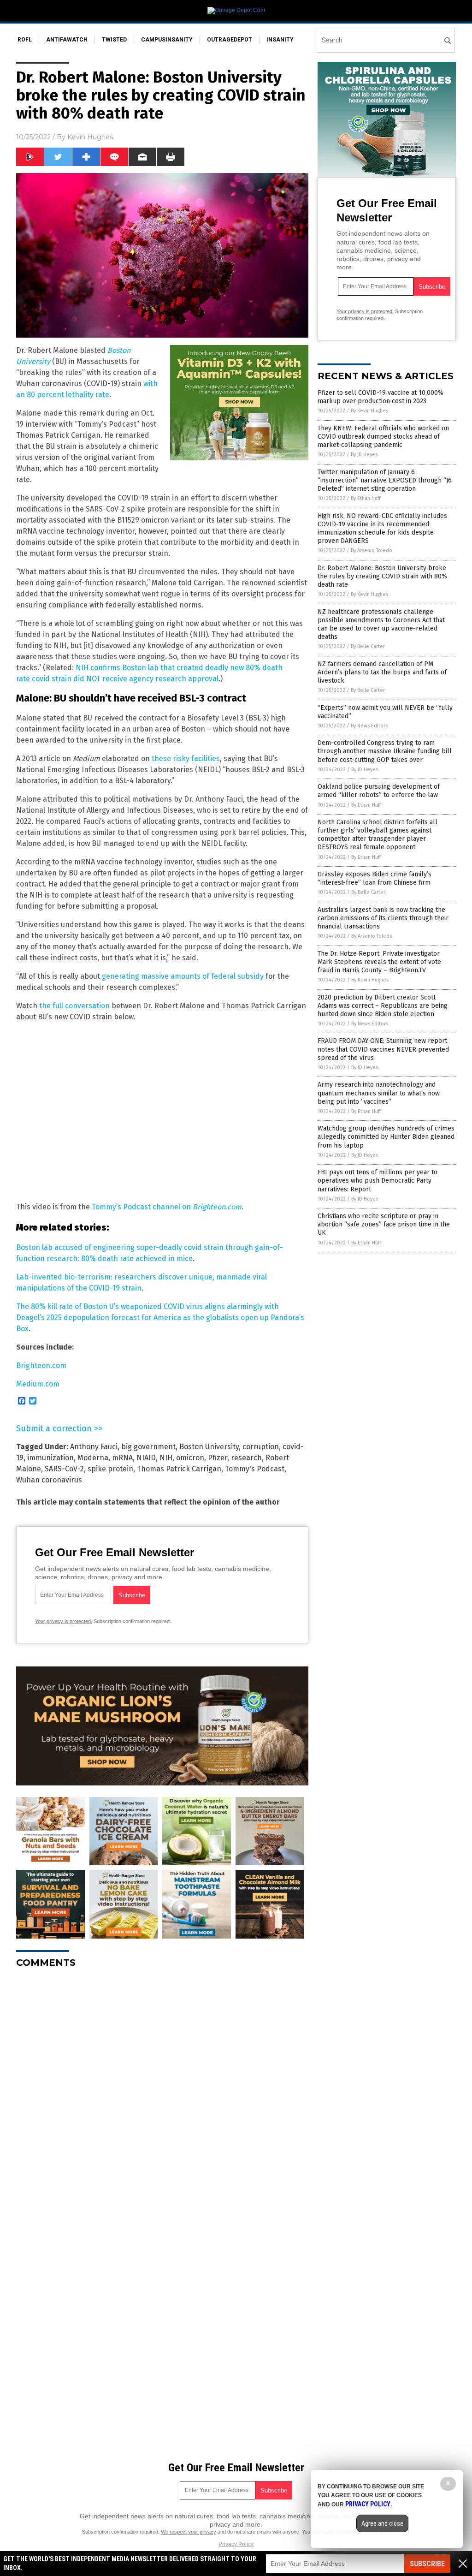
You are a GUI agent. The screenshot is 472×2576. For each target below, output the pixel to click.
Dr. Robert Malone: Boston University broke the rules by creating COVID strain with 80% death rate (382, 576)
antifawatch (67, 40)
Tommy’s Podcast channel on (167, 1207)
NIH (166, 1458)
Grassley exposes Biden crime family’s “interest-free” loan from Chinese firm (375, 878)
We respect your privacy (189, 2532)
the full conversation (74, 1006)
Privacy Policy (236, 2544)
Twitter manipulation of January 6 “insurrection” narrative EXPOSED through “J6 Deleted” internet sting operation (385, 480)
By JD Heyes (364, 455)
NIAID (146, 1458)
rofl (25, 40)
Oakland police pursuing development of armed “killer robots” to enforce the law (379, 791)
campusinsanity (167, 40)
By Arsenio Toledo (372, 550)
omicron (190, 1458)
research (246, 1458)
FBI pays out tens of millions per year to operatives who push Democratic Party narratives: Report (378, 1181)
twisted (114, 40)
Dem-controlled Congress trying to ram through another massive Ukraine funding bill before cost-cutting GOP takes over (385, 751)
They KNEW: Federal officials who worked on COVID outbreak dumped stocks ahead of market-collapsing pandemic (383, 437)
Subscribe (427, 2564)
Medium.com (38, 1384)
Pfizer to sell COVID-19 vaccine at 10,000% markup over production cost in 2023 (381, 397)
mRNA (122, 1458)
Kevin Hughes (90, 137)
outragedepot (230, 40)
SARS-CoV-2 (64, 1469)
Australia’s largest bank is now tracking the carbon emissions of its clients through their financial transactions (383, 918)
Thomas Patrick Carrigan (179, 1469)
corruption (261, 1447)
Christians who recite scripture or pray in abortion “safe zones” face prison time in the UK (384, 1224)
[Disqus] (162, 2091)
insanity (280, 40)
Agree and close (382, 2523)
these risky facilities (186, 759)
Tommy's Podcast (255, 1469)
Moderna (93, 1458)
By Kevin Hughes (369, 411)
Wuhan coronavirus (49, 1480)
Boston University (209, 1447)
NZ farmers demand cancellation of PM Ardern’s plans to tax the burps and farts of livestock (382, 672)
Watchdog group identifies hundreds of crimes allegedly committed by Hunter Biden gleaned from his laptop (386, 1137)
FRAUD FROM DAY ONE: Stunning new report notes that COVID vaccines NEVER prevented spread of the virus (383, 1049)
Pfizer (218, 1458)
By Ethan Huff (366, 498)
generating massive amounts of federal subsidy (183, 976)
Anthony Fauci (94, 1447)
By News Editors (369, 726)
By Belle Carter (368, 646)
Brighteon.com (41, 1365)
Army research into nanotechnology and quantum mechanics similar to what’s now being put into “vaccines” (379, 1093)
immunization (50, 1458)
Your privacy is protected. (64, 1621)
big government (148, 1447)
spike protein (110, 1469)
